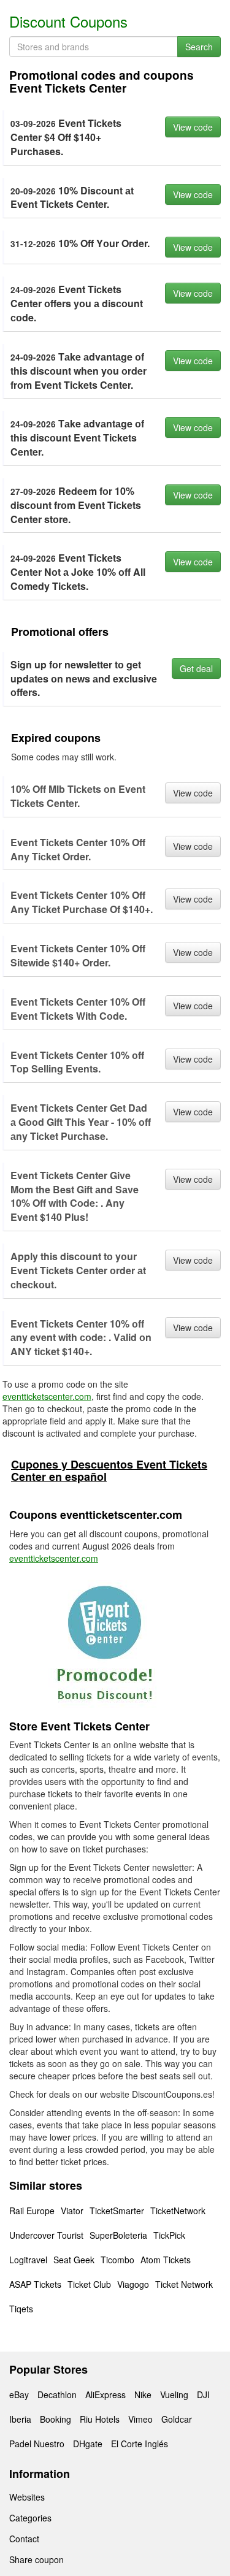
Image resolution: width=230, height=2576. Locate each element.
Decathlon (57, 2394)
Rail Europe (32, 2211)
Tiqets (21, 2309)
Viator (72, 2211)
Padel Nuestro (37, 2444)
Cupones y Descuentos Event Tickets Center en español (109, 1470)
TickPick (169, 2235)
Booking (56, 2419)
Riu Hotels (100, 2419)
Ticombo (117, 2260)
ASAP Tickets (35, 2284)
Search (199, 47)
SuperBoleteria (118, 2235)
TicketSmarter (117, 2211)
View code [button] (193, 127)
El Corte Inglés (140, 2444)
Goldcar (177, 2419)
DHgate (88, 2444)
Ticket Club (89, 2284)
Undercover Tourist (46, 2235)
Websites (27, 2497)
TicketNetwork (178, 2211)
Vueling (174, 2394)
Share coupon (36, 2559)
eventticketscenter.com (47, 1396)
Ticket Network (184, 2284)
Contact (24, 2539)
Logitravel (28, 2260)
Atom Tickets (166, 2260)
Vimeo (140, 2419)
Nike (143, 2394)
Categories (30, 2518)
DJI (203, 2394)
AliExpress (105, 2394)
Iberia (20, 2419)
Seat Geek (74, 2260)
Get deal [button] (196, 668)
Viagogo (133, 2284)
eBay (19, 2394)
